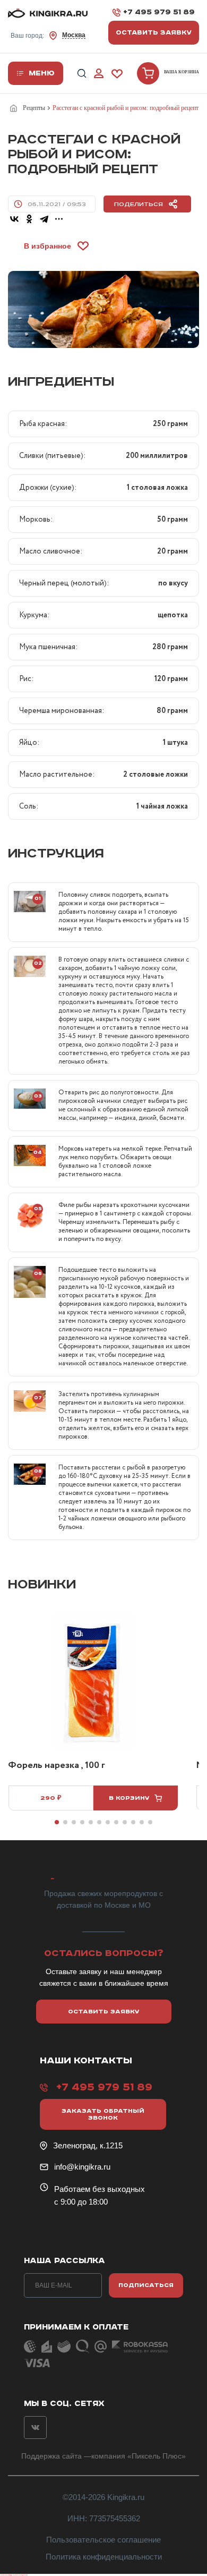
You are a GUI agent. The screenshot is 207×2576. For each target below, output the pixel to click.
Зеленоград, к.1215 (88, 2145)
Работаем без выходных (100, 2189)
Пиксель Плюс (157, 2456)
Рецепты (34, 108)
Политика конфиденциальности (104, 2557)
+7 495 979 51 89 (159, 12)
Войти (99, 74)
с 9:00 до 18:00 (81, 2202)
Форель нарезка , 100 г (57, 1766)
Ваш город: (48, 35)
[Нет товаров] (148, 73)
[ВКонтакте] (14, 219)
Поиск (82, 74)
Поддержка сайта (51, 2456)
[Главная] (15, 108)
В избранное (48, 246)
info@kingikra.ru (82, 2167)
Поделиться (139, 204)
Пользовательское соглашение (103, 2540)
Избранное (117, 74)
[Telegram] (44, 219)
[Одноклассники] (29, 219)
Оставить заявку (154, 33)
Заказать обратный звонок (103, 2114)
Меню (42, 73)
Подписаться (146, 2285)
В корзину (129, 1798)
